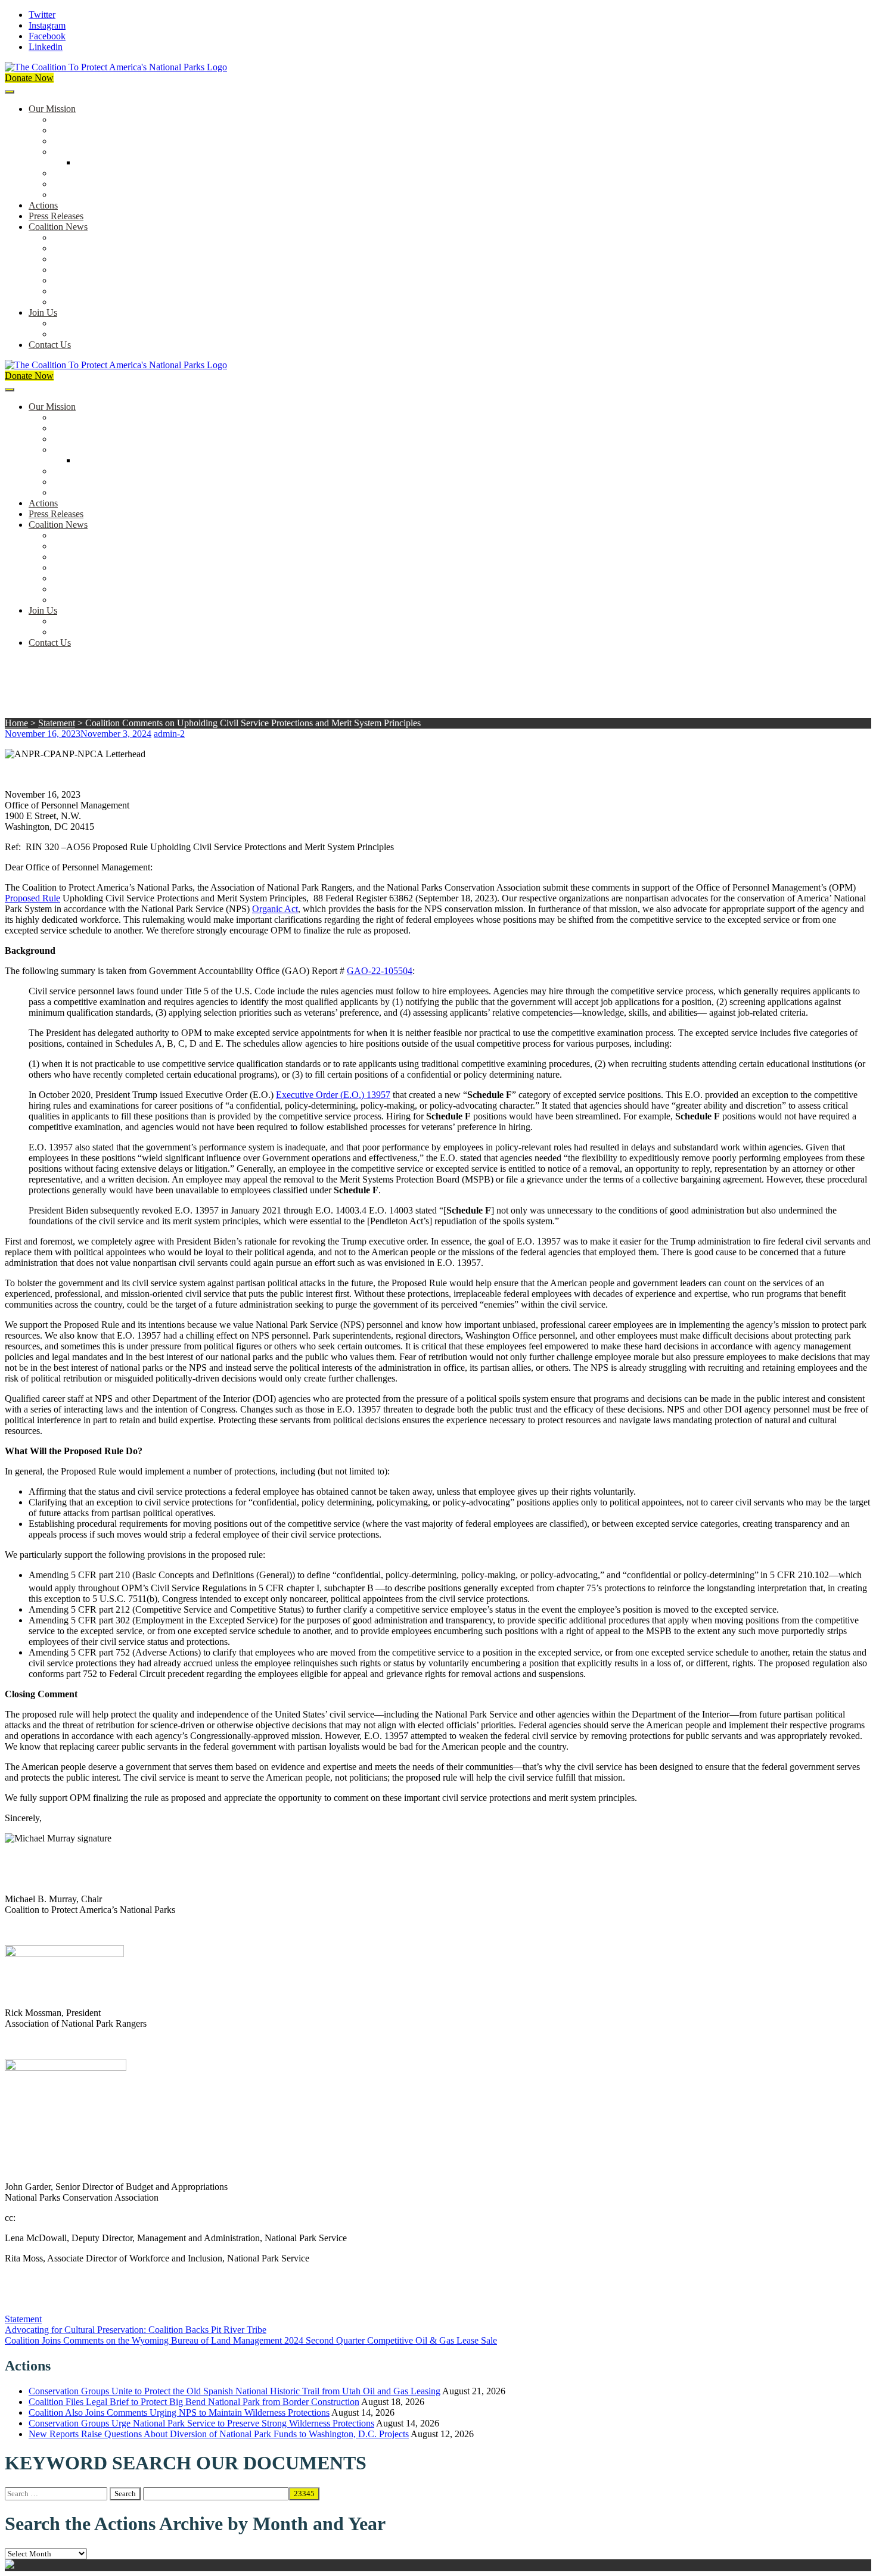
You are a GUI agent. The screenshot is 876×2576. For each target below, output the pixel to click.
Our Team (72, 119)
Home (16, 723)
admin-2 (169, 734)
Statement (57, 723)
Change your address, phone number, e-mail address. (152, 334)
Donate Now (29, 78)
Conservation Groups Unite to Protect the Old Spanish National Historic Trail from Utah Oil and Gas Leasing (234, 2391)
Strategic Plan (78, 184)
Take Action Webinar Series (105, 270)
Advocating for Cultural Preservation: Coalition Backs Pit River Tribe (136, 2330)
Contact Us (50, 345)
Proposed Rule (32, 898)
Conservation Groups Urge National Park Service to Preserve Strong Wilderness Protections (201, 2423)
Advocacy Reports (88, 259)
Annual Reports (82, 248)
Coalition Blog (80, 280)
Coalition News (58, 227)
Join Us (43, 312)
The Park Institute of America (108, 291)
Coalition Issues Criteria (97, 141)
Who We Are (77, 130)
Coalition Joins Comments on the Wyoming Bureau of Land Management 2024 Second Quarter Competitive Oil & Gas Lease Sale (251, 2340)
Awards (67, 195)
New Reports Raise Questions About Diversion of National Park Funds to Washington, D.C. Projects (219, 2434)
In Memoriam (78, 302)
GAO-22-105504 (380, 971)
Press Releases (56, 216)
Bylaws (67, 173)
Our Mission (52, 109)
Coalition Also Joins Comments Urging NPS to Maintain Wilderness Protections (179, 2412)
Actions (43, 205)
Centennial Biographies (120, 162)
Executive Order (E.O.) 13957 (333, 1095)
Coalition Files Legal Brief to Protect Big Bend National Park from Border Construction (194, 2402)
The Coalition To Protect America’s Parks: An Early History (165, 152)
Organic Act (275, 909)
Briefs (64, 237)
